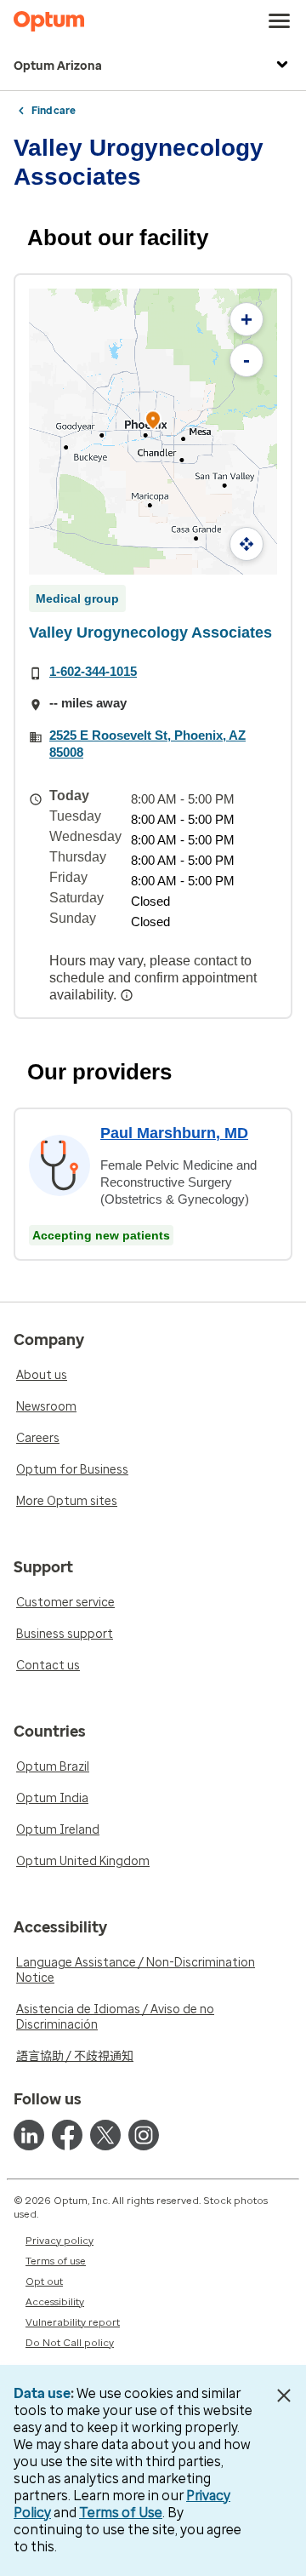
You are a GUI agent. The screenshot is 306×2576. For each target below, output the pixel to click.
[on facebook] (67, 2135)
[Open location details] (153, 422)
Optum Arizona (58, 66)
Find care (54, 111)
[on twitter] (105, 2135)
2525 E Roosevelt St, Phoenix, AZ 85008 (147, 744)
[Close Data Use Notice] (283, 2396)
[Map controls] (246, 544)
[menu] (280, 21)
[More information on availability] (128, 995)
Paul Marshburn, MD (174, 1133)
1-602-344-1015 (93, 671)
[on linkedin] (29, 2135)
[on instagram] (144, 2135)
